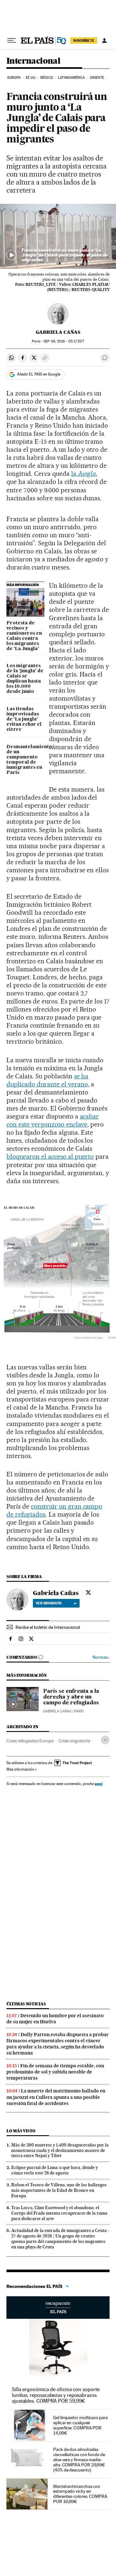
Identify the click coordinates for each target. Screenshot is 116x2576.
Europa (14, 78)
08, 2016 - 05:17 (64, 341)
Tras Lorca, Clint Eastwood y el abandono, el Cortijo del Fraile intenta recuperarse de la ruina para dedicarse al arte (59, 2213)
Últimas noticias (26, 2004)
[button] (58, 236)
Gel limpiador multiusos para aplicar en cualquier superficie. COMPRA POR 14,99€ (80, 2425)
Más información (20, 1769)
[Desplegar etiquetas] (105, 1740)
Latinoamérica (71, 78)
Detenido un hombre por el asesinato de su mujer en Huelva (55, 2019)
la (84, 474)
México (47, 78)
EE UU (31, 78)
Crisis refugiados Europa (30, 1741)
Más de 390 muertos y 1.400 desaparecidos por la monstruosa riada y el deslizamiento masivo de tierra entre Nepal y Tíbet (60, 2150)
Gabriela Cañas (58, 332)
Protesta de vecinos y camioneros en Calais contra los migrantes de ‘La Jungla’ (24, 636)
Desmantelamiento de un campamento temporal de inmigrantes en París (25, 760)
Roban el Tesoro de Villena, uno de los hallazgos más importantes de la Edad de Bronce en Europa (59, 2190)
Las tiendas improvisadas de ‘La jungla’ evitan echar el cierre (24, 719)
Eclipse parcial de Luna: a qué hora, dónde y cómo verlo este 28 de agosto (55, 2170)
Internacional (33, 61)
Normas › (101, 1657)
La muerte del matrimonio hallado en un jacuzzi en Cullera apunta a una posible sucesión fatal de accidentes (56, 2097)
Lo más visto (21, 2131)
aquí (99, 1784)
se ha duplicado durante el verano (47, 1080)
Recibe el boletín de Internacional (48, 1627)
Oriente (97, 78)
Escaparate (58, 2308)
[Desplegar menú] (12, 41)
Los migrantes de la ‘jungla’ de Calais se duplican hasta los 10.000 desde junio (25, 679)
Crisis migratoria (74, 1741)
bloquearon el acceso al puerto (50, 1156)
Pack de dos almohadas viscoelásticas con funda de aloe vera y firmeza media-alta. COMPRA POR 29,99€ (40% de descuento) (79, 2460)
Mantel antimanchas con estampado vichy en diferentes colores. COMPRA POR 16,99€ (80, 2494)
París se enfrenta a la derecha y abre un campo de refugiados (71, 1697)
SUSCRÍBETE (84, 41)
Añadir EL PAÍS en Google (39, 374)
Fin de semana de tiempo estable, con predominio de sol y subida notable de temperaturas (55, 2072)
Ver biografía (49, 1603)
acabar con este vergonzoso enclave (53, 1120)
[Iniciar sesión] (104, 41)
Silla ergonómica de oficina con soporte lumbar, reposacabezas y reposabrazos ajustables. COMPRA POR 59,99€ (56, 2395)
